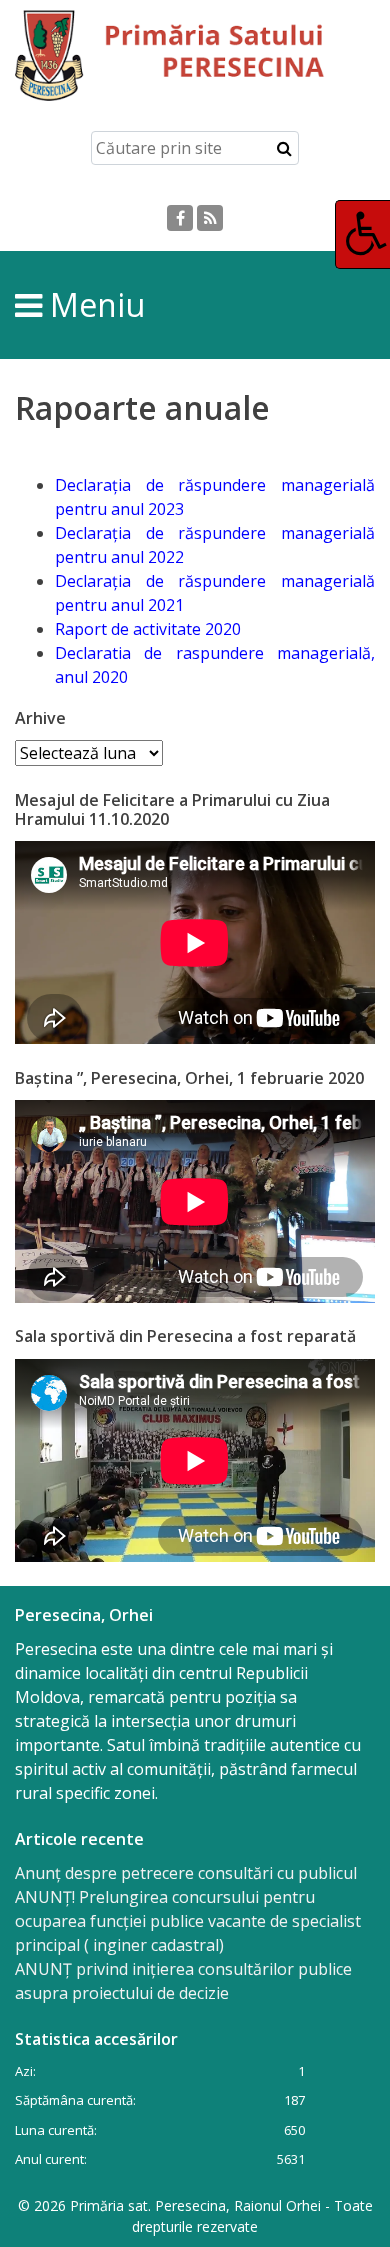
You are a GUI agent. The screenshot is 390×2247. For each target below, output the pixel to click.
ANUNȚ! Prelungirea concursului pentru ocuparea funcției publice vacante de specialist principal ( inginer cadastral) (188, 1921)
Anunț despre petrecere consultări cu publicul (186, 1873)
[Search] (284, 148)
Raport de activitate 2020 (148, 629)
